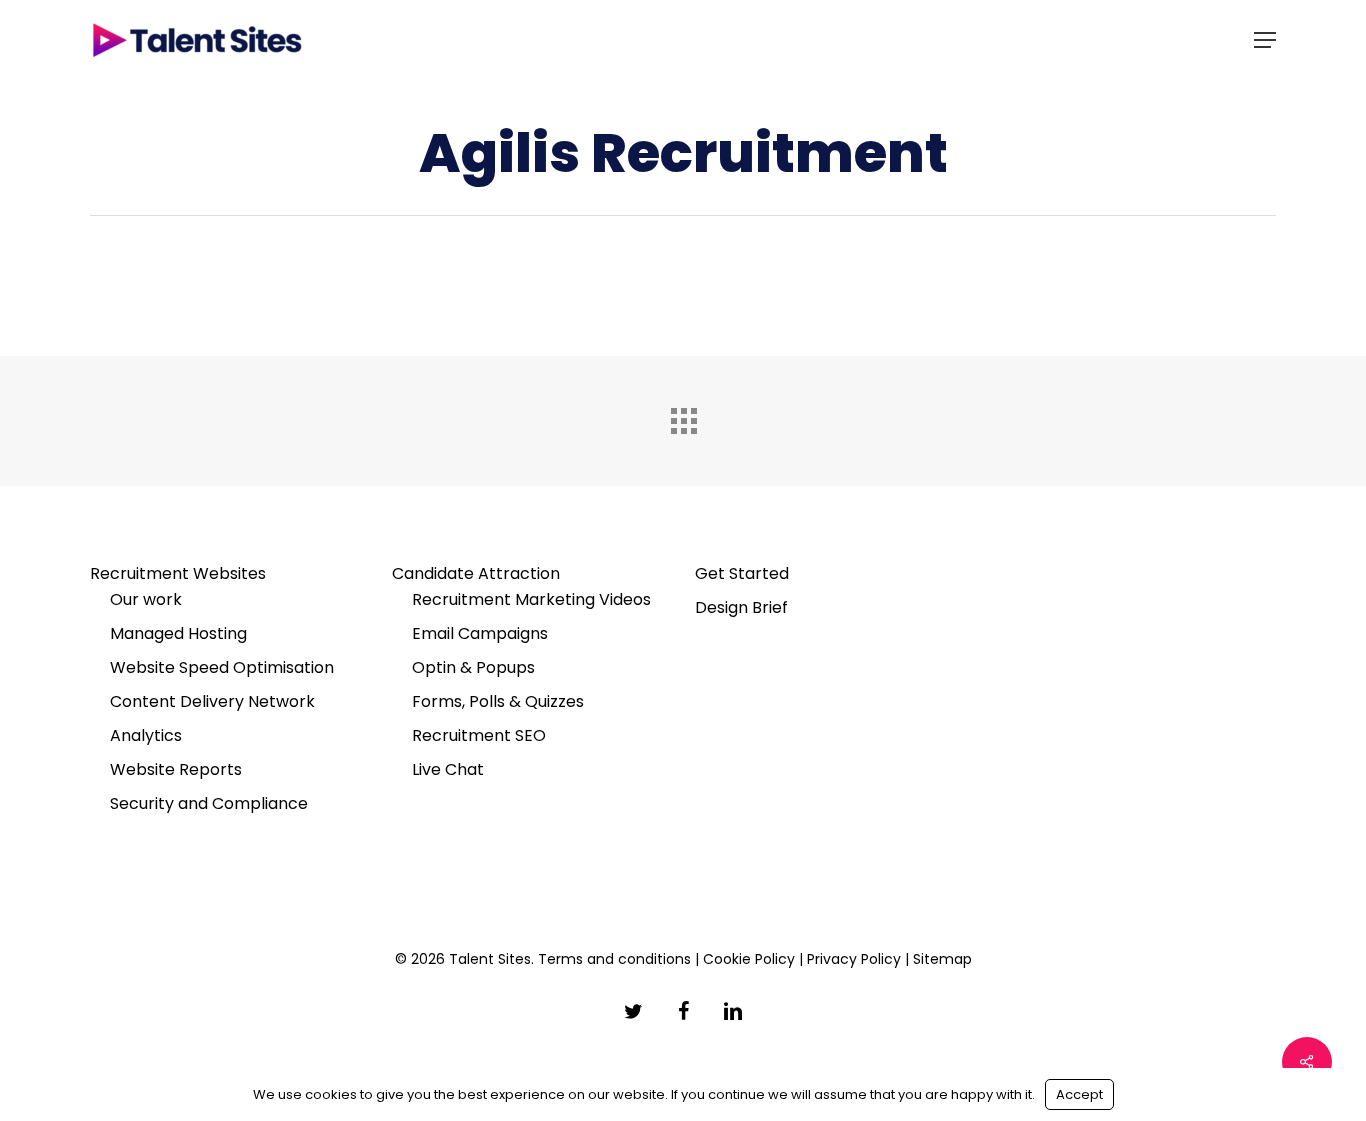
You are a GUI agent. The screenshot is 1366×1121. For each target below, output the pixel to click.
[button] (1265, 40)
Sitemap (942, 959)
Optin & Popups (473, 667)
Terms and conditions (614, 959)
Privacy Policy (854, 959)
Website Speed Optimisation (222, 667)
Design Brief (741, 607)
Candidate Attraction (476, 573)
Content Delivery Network (212, 701)
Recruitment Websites (178, 573)
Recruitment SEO (479, 735)
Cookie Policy (749, 959)
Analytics (146, 735)
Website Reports (176, 769)
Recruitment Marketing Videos (531, 599)
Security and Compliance (209, 803)
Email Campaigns (480, 633)
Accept (1079, 1094)
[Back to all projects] (683, 416)
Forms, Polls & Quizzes (498, 701)
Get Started (742, 573)
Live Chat (448, 769)
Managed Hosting (178, 633)
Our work (146, 599)
